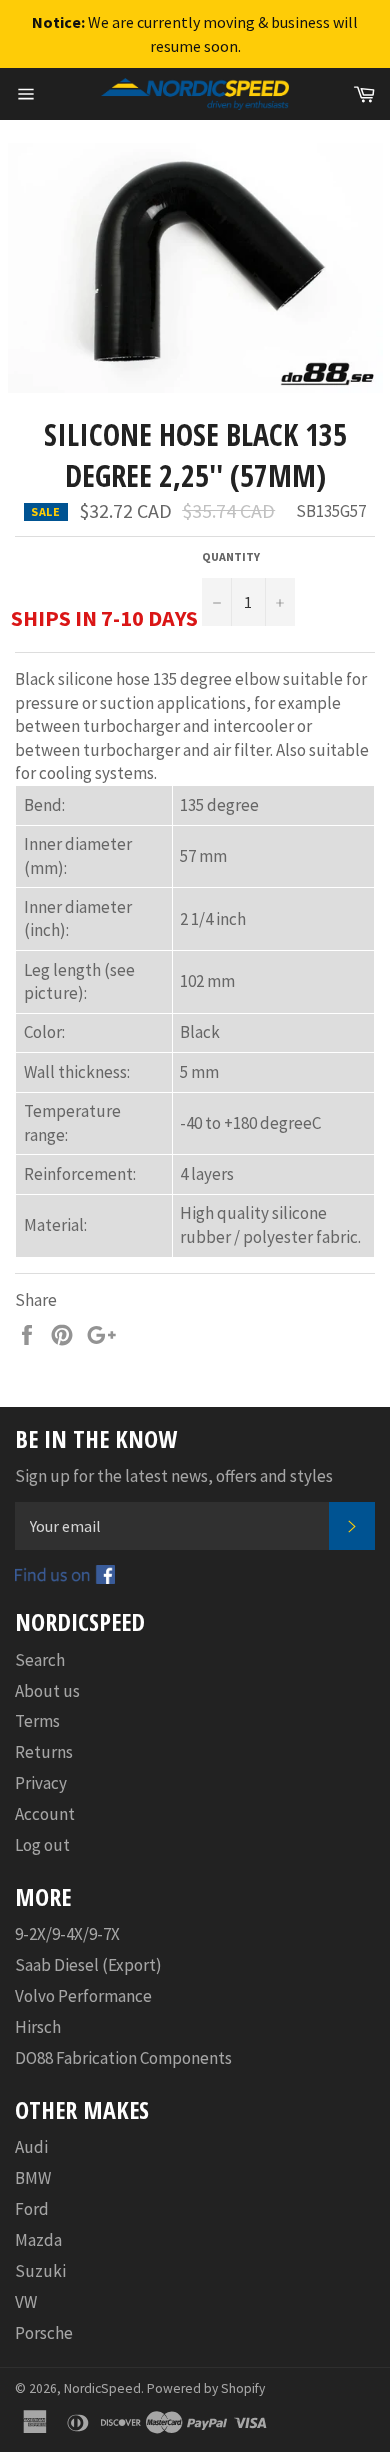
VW (26, 2302)
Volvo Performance (83, 1996)
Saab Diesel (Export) (88, 1965)
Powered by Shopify (206, 2388)
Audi (31, 2147)
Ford (32, 2209)
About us (47, 1691)
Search (40, 1660)
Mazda (38, 2240)
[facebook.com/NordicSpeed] (65, 1578)
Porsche (44, 2333)
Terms (37, 1721)
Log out (42, 1845)
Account (45, 1814)
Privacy (41, 1783)
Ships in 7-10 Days (104, 618)
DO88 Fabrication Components (123, 2058)
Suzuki (40, 2271)
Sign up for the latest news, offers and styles (174, 1476)
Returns (44, 1752)
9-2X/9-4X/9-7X (67, 1934)
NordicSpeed (102, 2388)
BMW (33, 2178)
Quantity (231, 556)
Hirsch (38, 2027)
